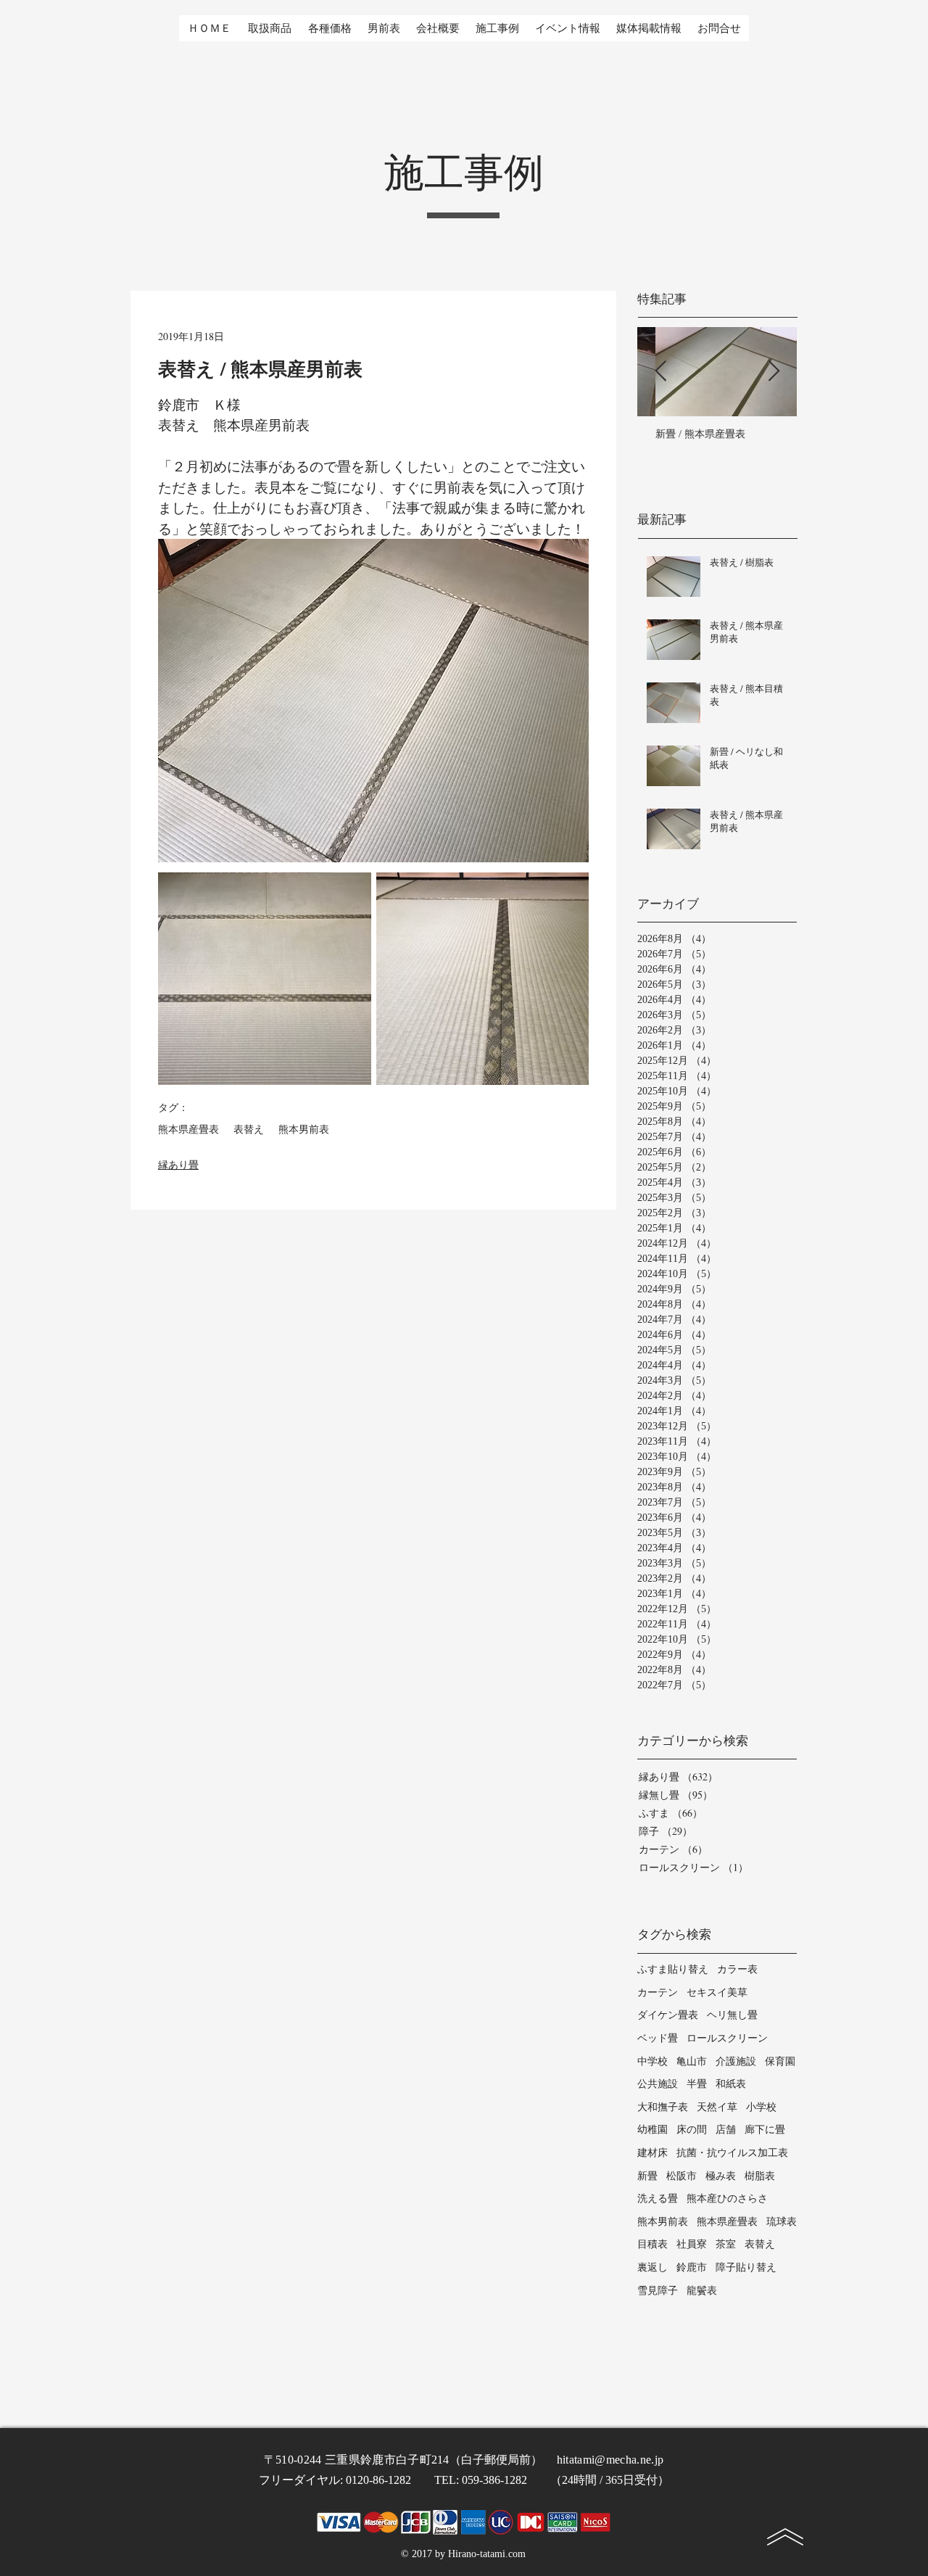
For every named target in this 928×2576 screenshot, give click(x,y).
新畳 (647, 2175)
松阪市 (681, 2175)
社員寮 (692, 2243)
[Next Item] (774, 372)
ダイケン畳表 (668, 2014)
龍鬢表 (702, 2290)
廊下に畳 (765, 2129)
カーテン (658, 1992)
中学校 (652, 2061)
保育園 (780, 2061)
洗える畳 (658, 2198)
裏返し (652, 2267)
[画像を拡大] (265, 979)
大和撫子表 (663, 2106)
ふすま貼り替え (673, 1969)
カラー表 (737, 1969)
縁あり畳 (178, 1164)
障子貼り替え (746, 2267)
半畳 (697, 2083)
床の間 (692, 2129)
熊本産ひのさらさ (727, 2198)
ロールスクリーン (727, 2038)
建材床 (652, 2152)
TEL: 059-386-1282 (492, 2480)
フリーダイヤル (299, 2480)
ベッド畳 (658, 2038)
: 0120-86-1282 (387, 2480)
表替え (249, 1130)
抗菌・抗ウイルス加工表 (732, 2152)
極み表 (721, 2175)
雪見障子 (658, 2290)
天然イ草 (717, 2106)
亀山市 (692, 2061)
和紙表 (731, 2083)
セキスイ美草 (717, 1992)
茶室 (726, 2243)
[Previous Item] (660, 372)
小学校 (761, 2106)
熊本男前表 (304, 1130)
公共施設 (658, 2083)
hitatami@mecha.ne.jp (610, 2460)
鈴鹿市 (692, 2267)
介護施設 (736, 2061)
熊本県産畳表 (188, 1130)
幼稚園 (652, 2129)
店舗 (726, 2129)
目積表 (652, 2243)
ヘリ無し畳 (732, 2014)
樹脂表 (760, 2175)
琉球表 (782, 2221)
